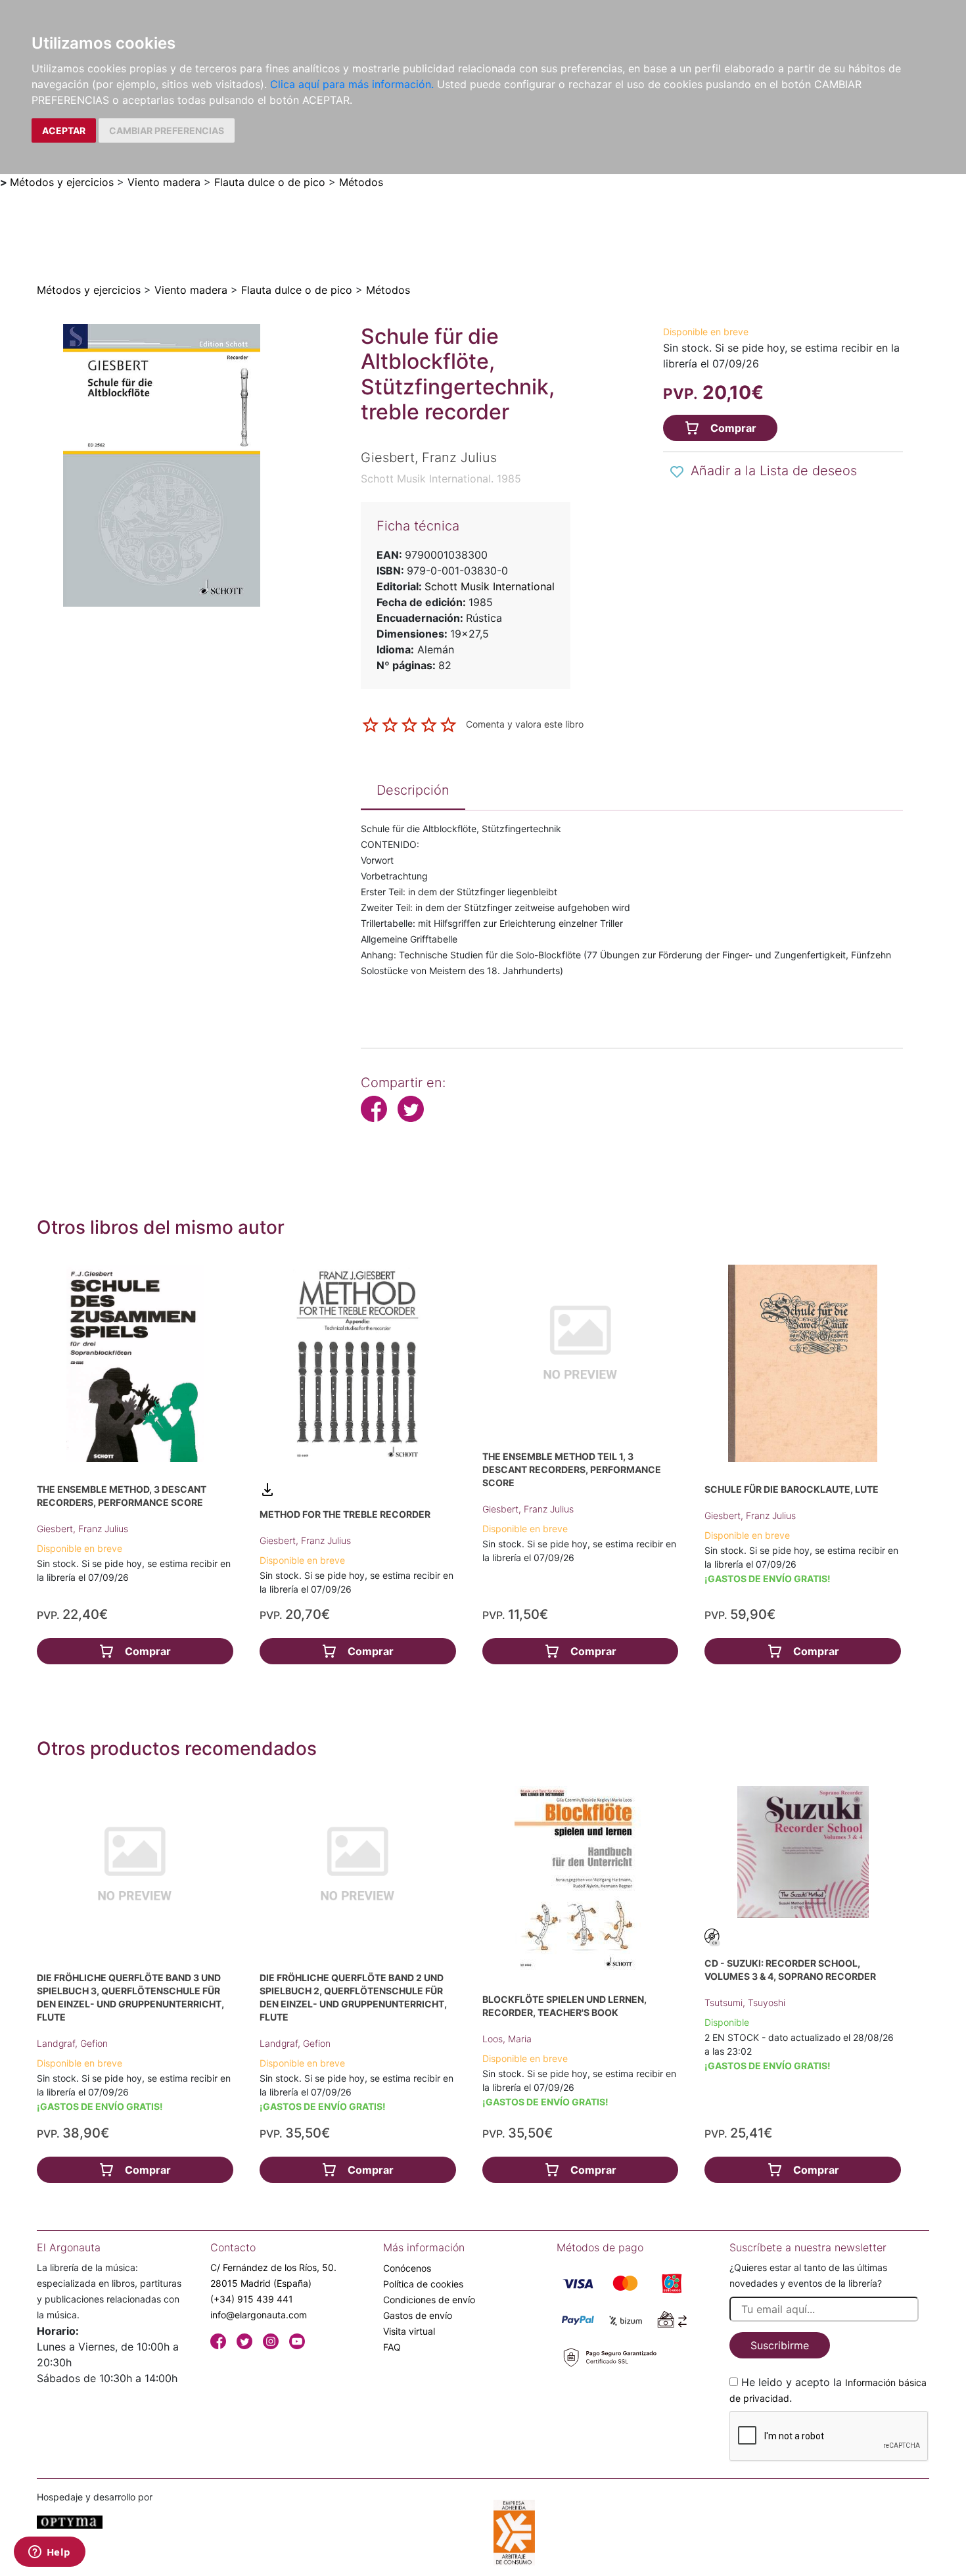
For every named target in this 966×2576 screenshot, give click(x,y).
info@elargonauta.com (259, 2315)
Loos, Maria (507, 2039)
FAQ (392, 2347)
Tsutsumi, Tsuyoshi (745, 2002)
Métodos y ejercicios (62, 182)
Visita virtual (409, 2331)
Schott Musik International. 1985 (441, 479)
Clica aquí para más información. (352, 84)
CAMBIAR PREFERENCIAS (167, 130)
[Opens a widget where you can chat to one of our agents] (49, 2553)
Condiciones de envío (429, 2300)
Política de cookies (423, 2284)
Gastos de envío (418, 2315)
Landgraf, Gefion (72, 2043)
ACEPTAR (64, 130)
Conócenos (407, 2268)
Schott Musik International (490, 586)
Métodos (361, 182)
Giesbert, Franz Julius (82, 1529)
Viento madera (164, 182)
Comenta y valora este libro (525, 724)
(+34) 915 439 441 (252, 2299)
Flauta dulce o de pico (270, 182)
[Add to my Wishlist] (677, 472)
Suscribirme (780, 2345)
